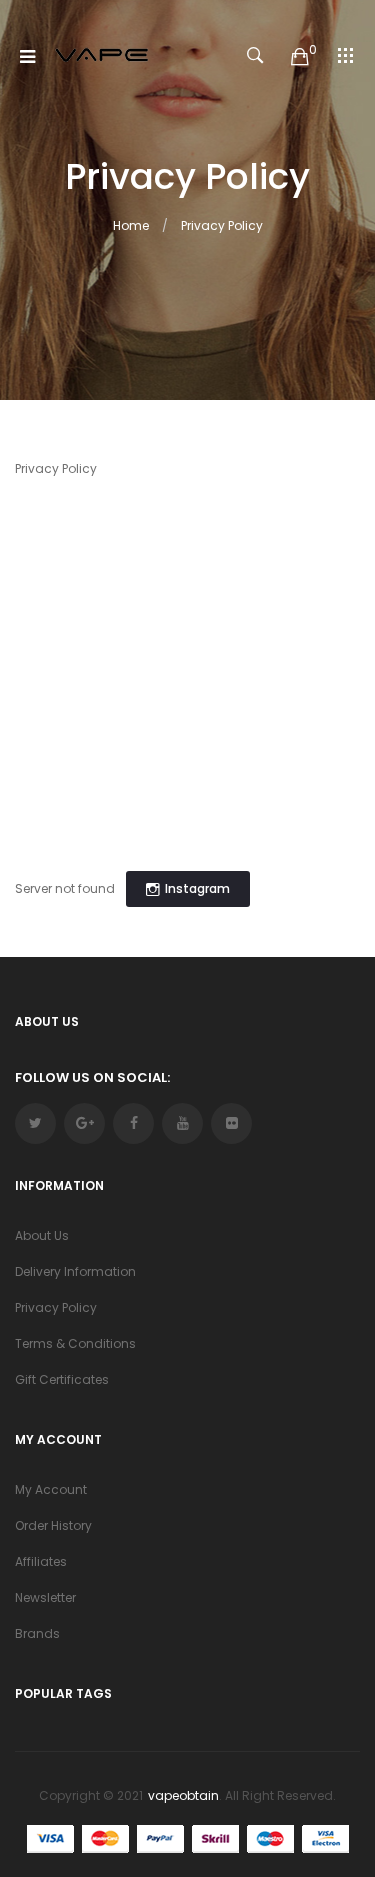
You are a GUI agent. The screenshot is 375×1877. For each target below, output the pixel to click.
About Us (42, 1235)
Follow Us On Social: (92, 1077)
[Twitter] (35, 1123)
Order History (53, 1525)
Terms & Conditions (75, 1343)
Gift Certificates (62, 1379)
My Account (51, 1489)
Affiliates (41, 1561)
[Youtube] (182, 1123)
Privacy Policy (222, 225)
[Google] (84, 1123)
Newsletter (45, 1597)
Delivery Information (75, 1271)
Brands (37, 1633)
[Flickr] (231, 1123)
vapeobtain (183, 1795)
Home (131, 225)
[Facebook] (133, 1123)
